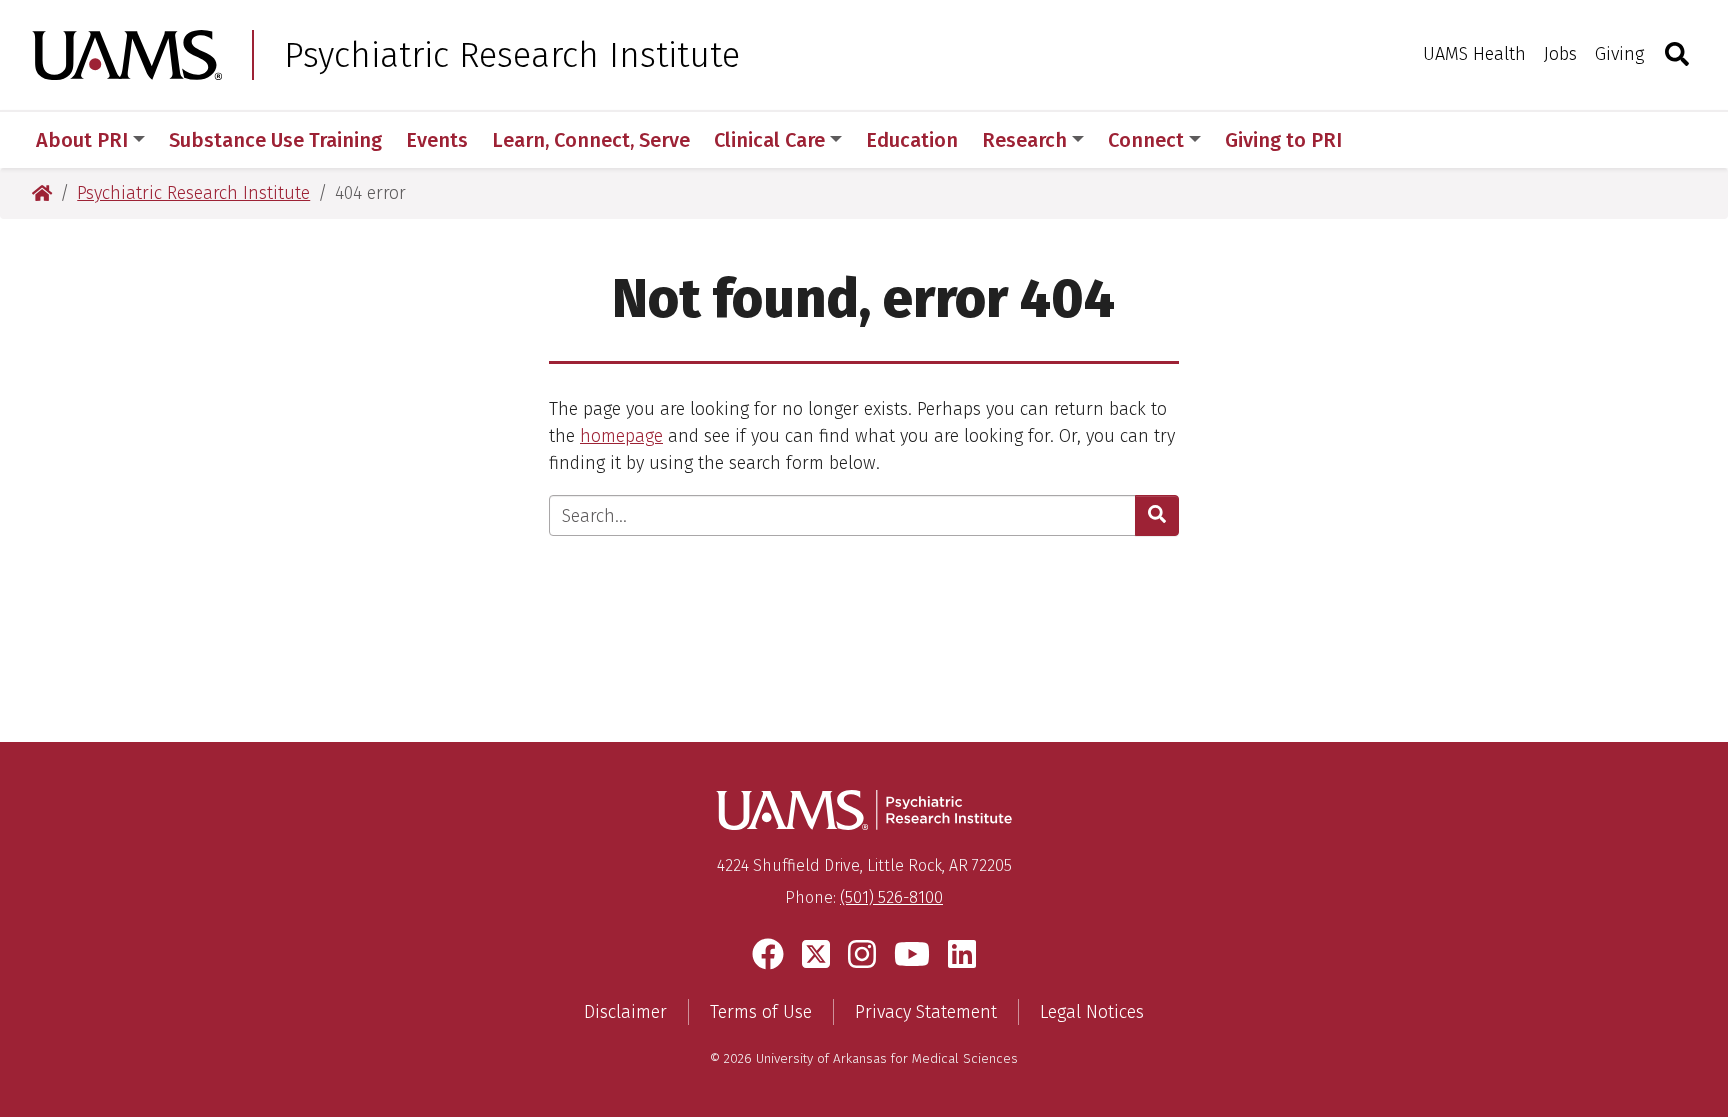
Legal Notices (1092, 1012)
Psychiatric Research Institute (512, 55)
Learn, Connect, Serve (591, 140)
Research (1024, 140)
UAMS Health (1474, 54)
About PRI (82, 140)
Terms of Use (761, 1012)
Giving (1619, 54)
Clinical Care (769, 140)
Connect (1146, 140)
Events (437, 140)
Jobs (1560, 54)
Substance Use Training (275, 140)
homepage (621, 436)
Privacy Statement (926, 1012)
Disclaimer (625, 1012)
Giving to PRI (1283, 140)
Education (912, 140)
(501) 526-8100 (891, 897)
